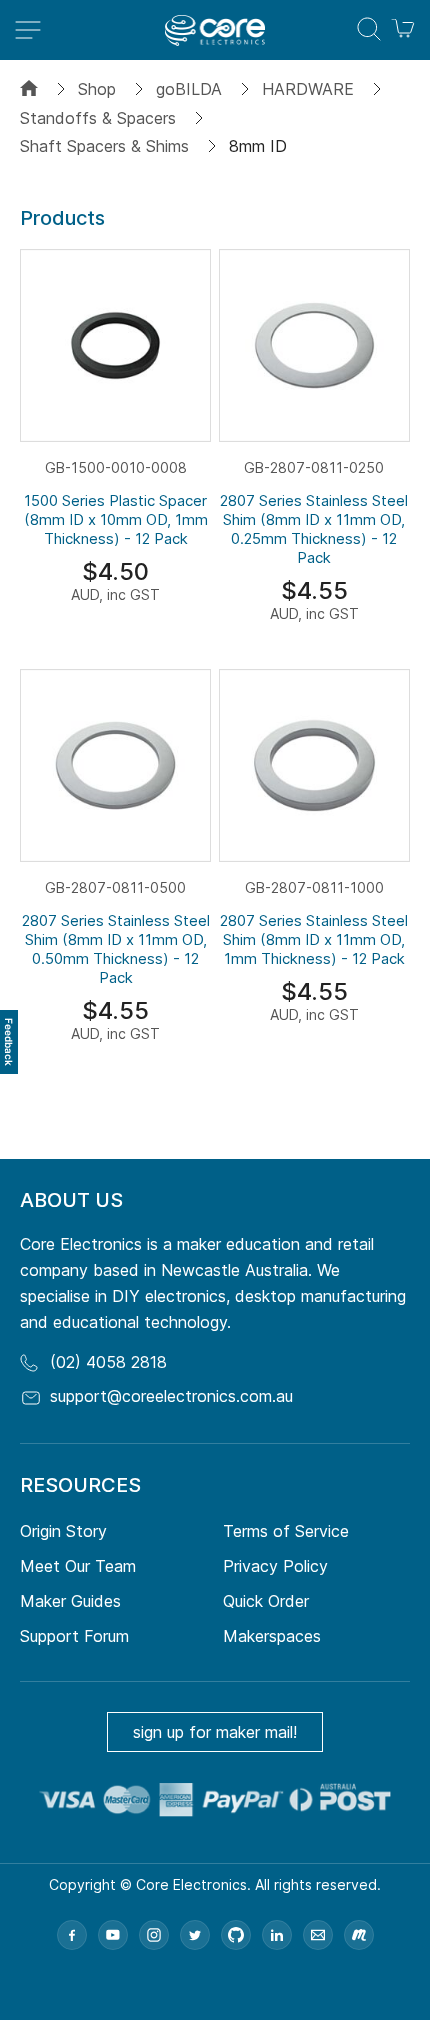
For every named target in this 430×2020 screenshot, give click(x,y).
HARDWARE (308, 89)
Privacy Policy (275, 1566)
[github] (236, 1935)
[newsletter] (318, 1935)
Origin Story (63, 1531)
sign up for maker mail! (215, 1732)
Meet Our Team (78, 1566)
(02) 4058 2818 (108, 1362)
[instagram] (154, 1935)
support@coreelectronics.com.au (171, 1396)
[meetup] (359, 1935)
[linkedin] (277, 1935)
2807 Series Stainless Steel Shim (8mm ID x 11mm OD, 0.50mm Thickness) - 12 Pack (116, 949)
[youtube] (113, 1935)
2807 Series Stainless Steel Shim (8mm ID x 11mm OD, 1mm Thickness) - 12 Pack (314, 939)
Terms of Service (286, 1531)
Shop (97, 89)
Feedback (9, 1042)
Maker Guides (70, 1601)
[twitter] (195, 1935)
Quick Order (266, 1601)
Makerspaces (272, 1636)
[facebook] (72, 1935)
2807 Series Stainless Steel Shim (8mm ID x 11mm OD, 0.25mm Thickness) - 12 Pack (314, 529)
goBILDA (189, 89)
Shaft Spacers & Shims (104, 146)
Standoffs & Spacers (98, 118)
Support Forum (74, 1636)
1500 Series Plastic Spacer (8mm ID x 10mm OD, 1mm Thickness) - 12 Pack (116, 519)
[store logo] (215, 30)
